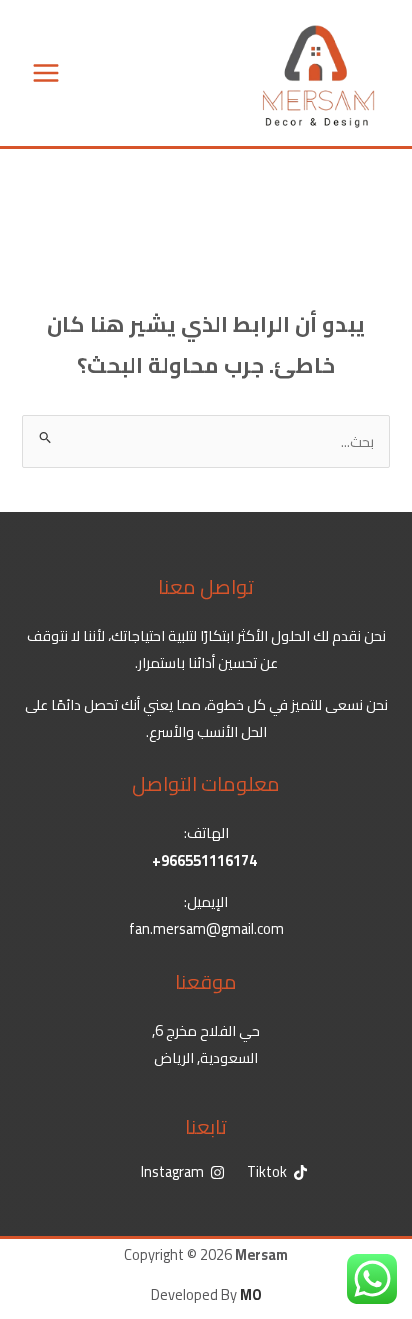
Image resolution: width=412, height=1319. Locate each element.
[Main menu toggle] (46, 73)
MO (251, 1294)
